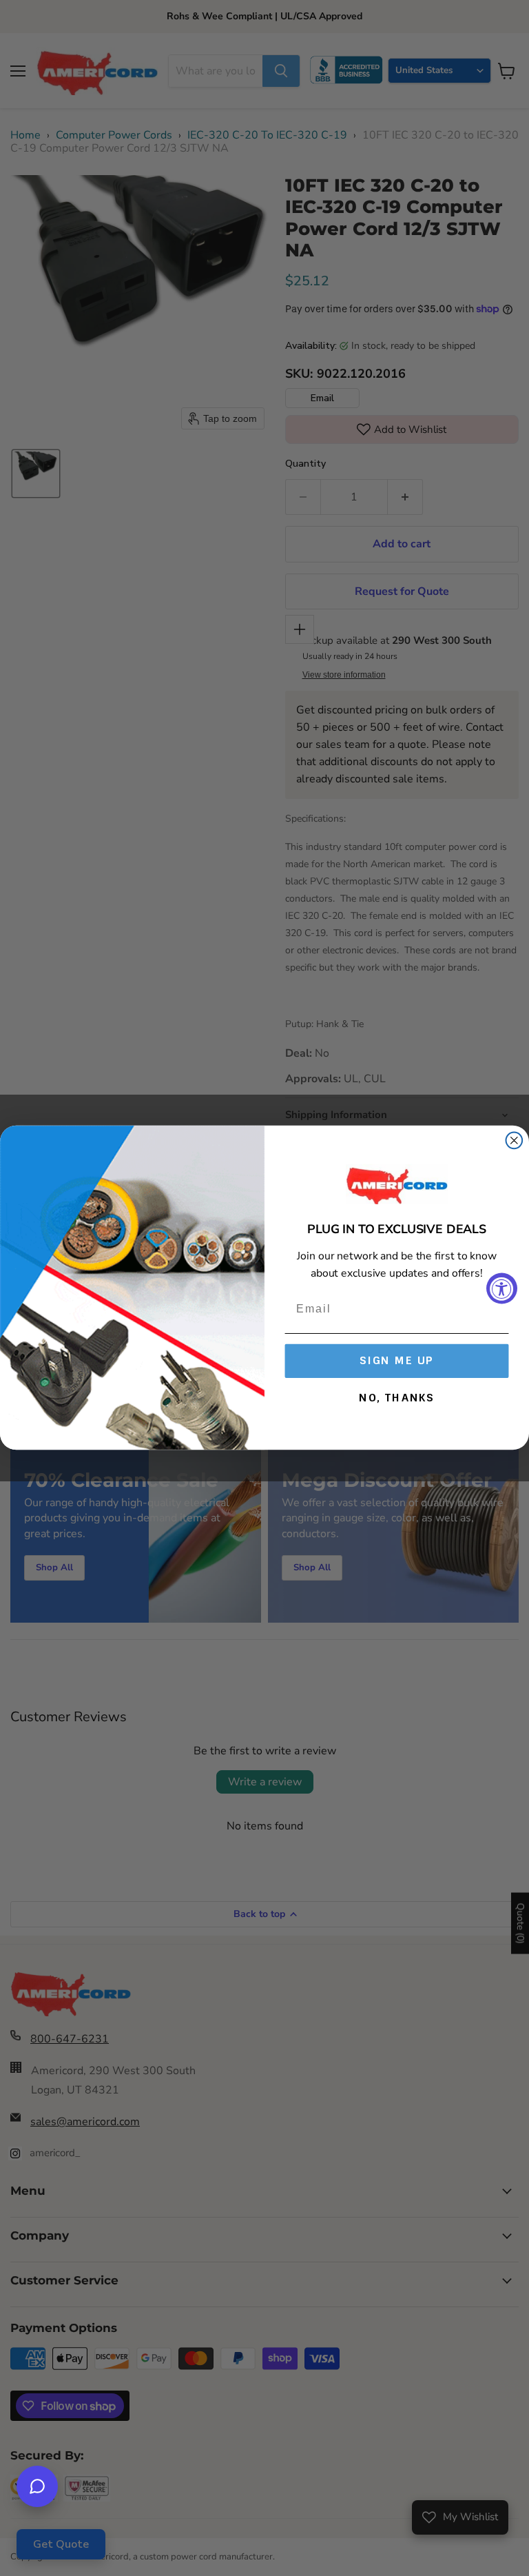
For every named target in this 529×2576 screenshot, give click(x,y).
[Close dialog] (515, 1141)
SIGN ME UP (397, 1360)
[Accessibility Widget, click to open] (502, 1288)
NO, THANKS (397, 1398)
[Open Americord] (37, 2486)
